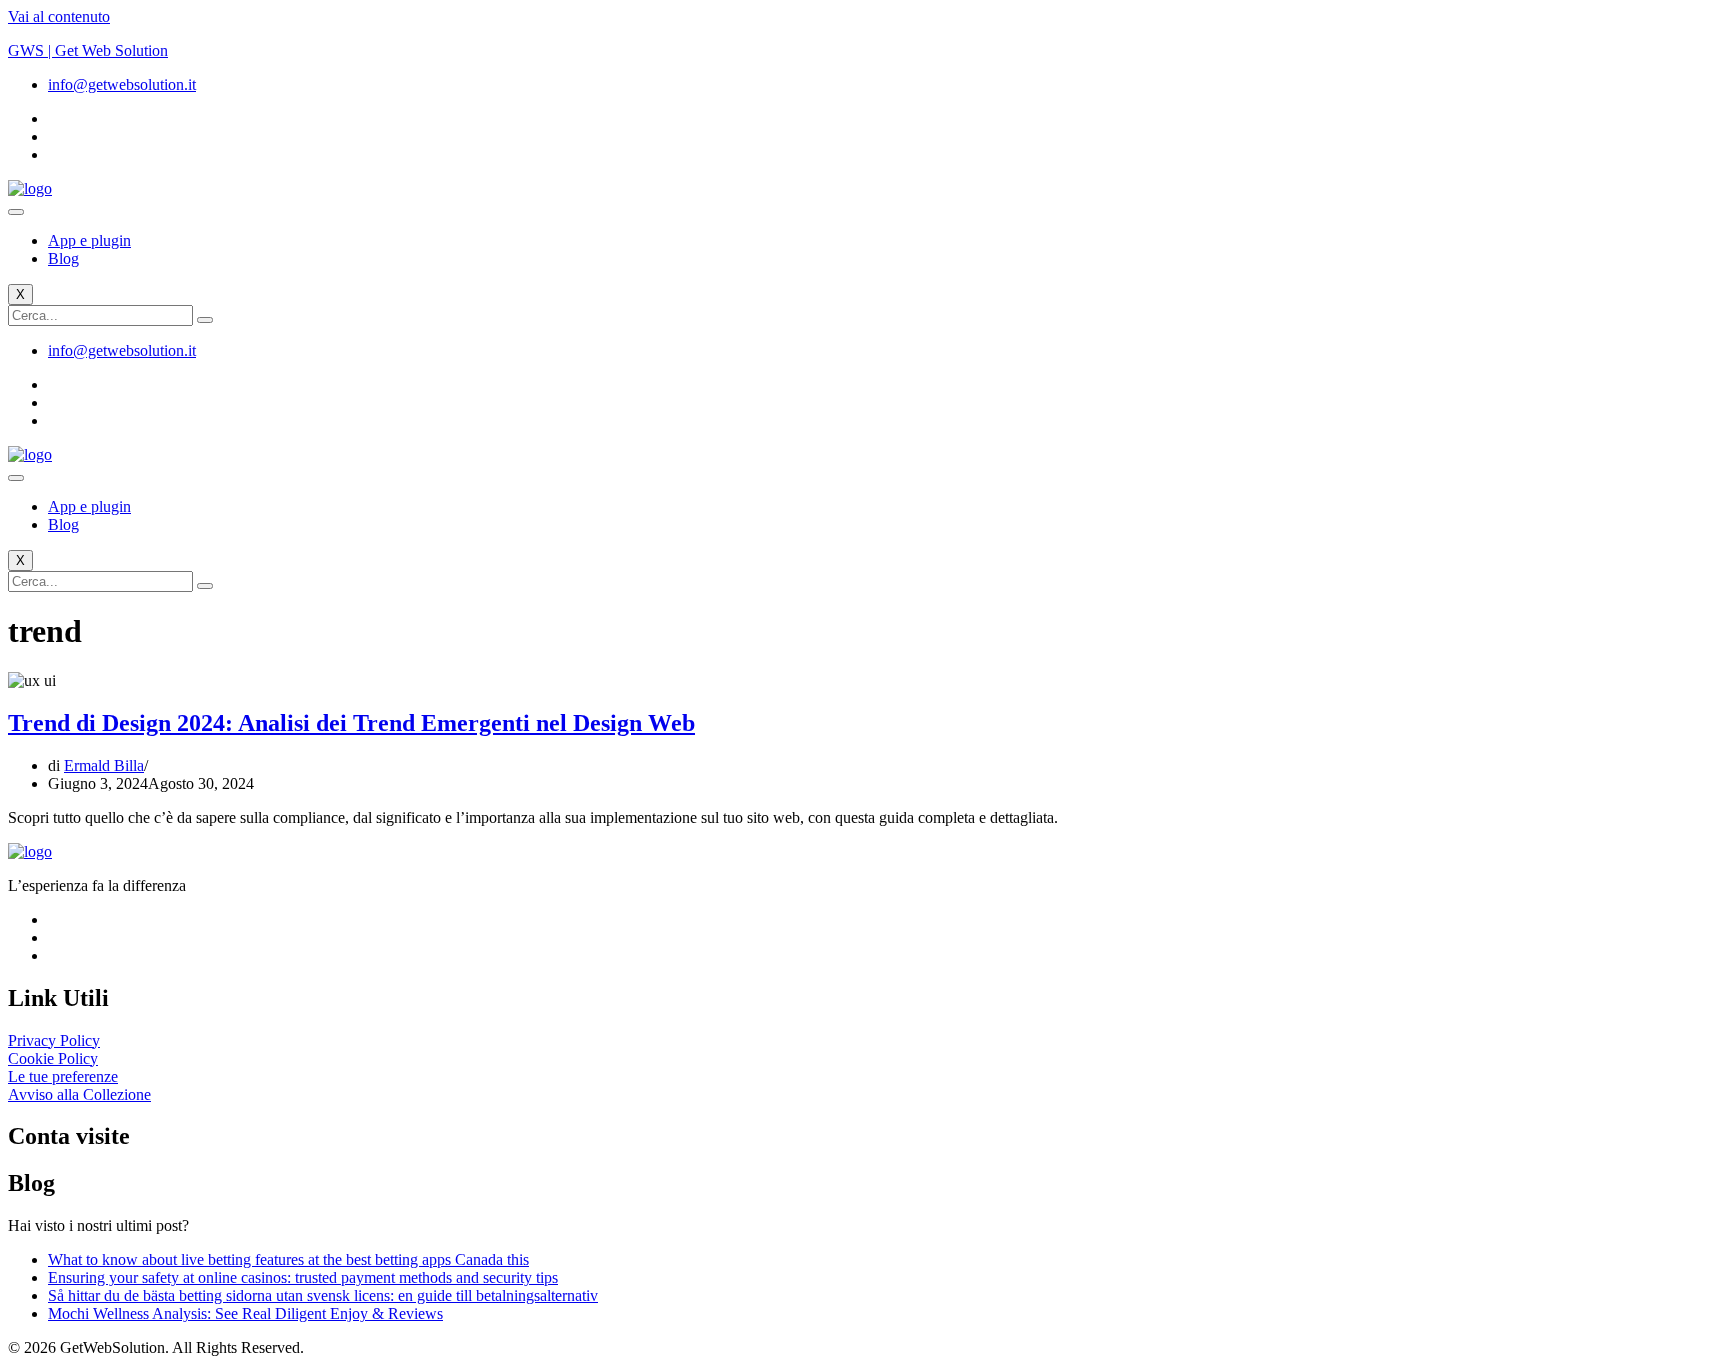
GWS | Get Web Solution (88, 50)
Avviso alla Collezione (79, 1094)
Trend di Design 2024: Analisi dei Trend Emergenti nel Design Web (351, 723)
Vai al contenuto (59, 16)
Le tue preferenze (63, 1076)
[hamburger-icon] (16, 212)
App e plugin (89, 240)
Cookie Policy (53, 1058)
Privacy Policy (54, 1040)
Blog (63, 258)
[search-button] (205, 320)
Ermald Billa (104, 765)
